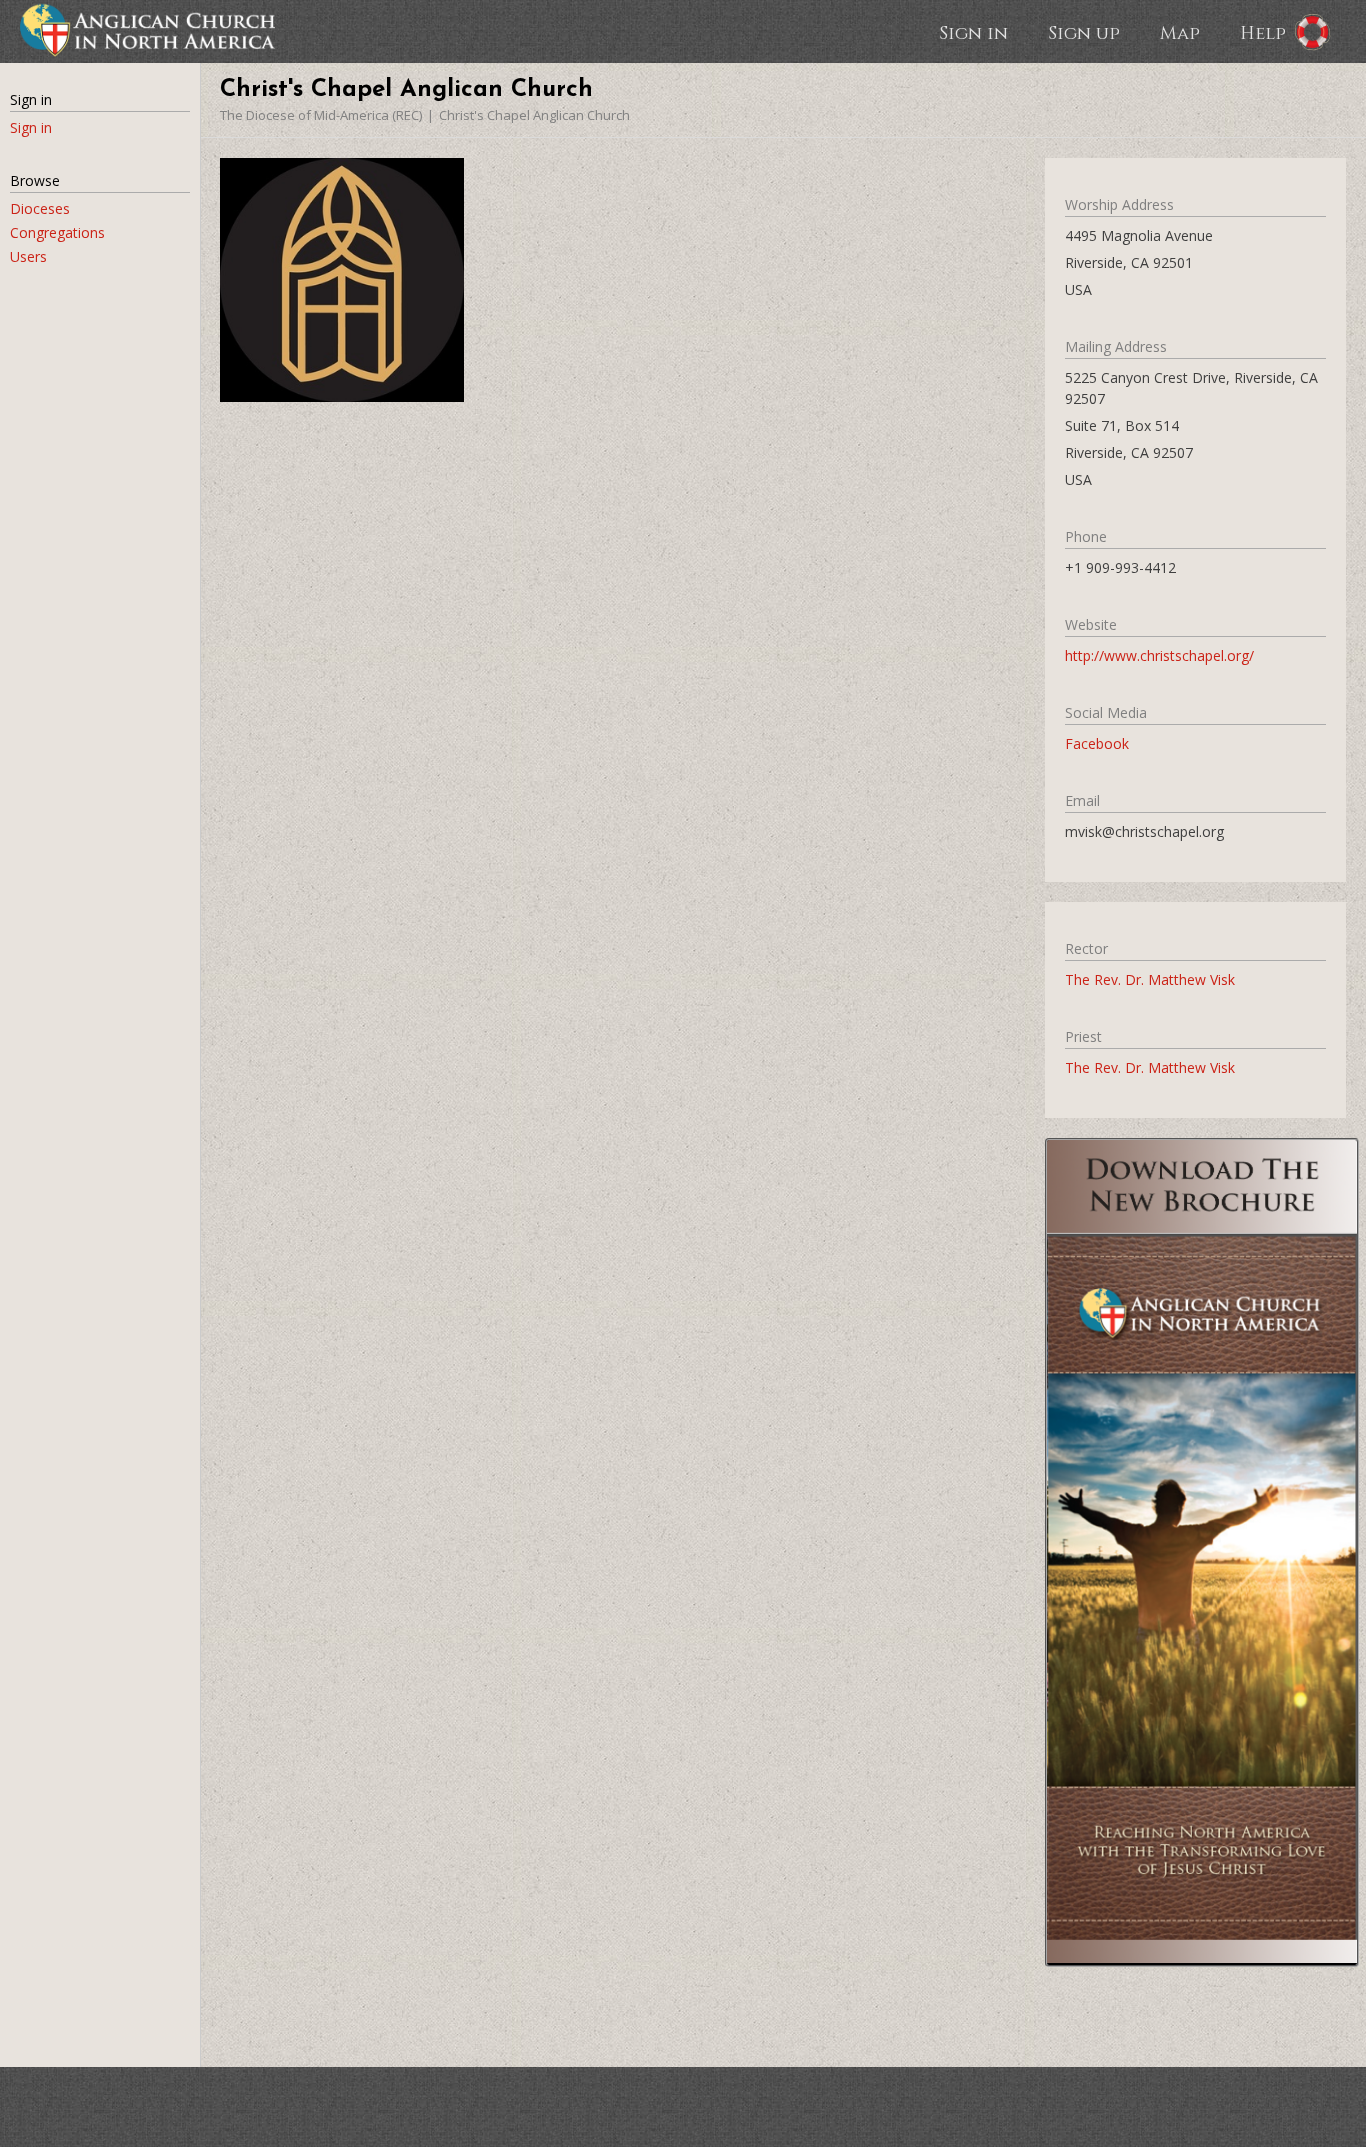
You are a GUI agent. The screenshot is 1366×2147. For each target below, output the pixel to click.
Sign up (1084, 32)
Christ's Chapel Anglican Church (534, 115)
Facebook (1097, 743)
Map (1180, 32)
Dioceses (40, 208)
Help (1263, 32)
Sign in (973, 32)
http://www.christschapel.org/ (1159, 655)
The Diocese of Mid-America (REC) (321, 115)
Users (28, 256)
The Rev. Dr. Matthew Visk (1150, 979)
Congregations (57, 232)
